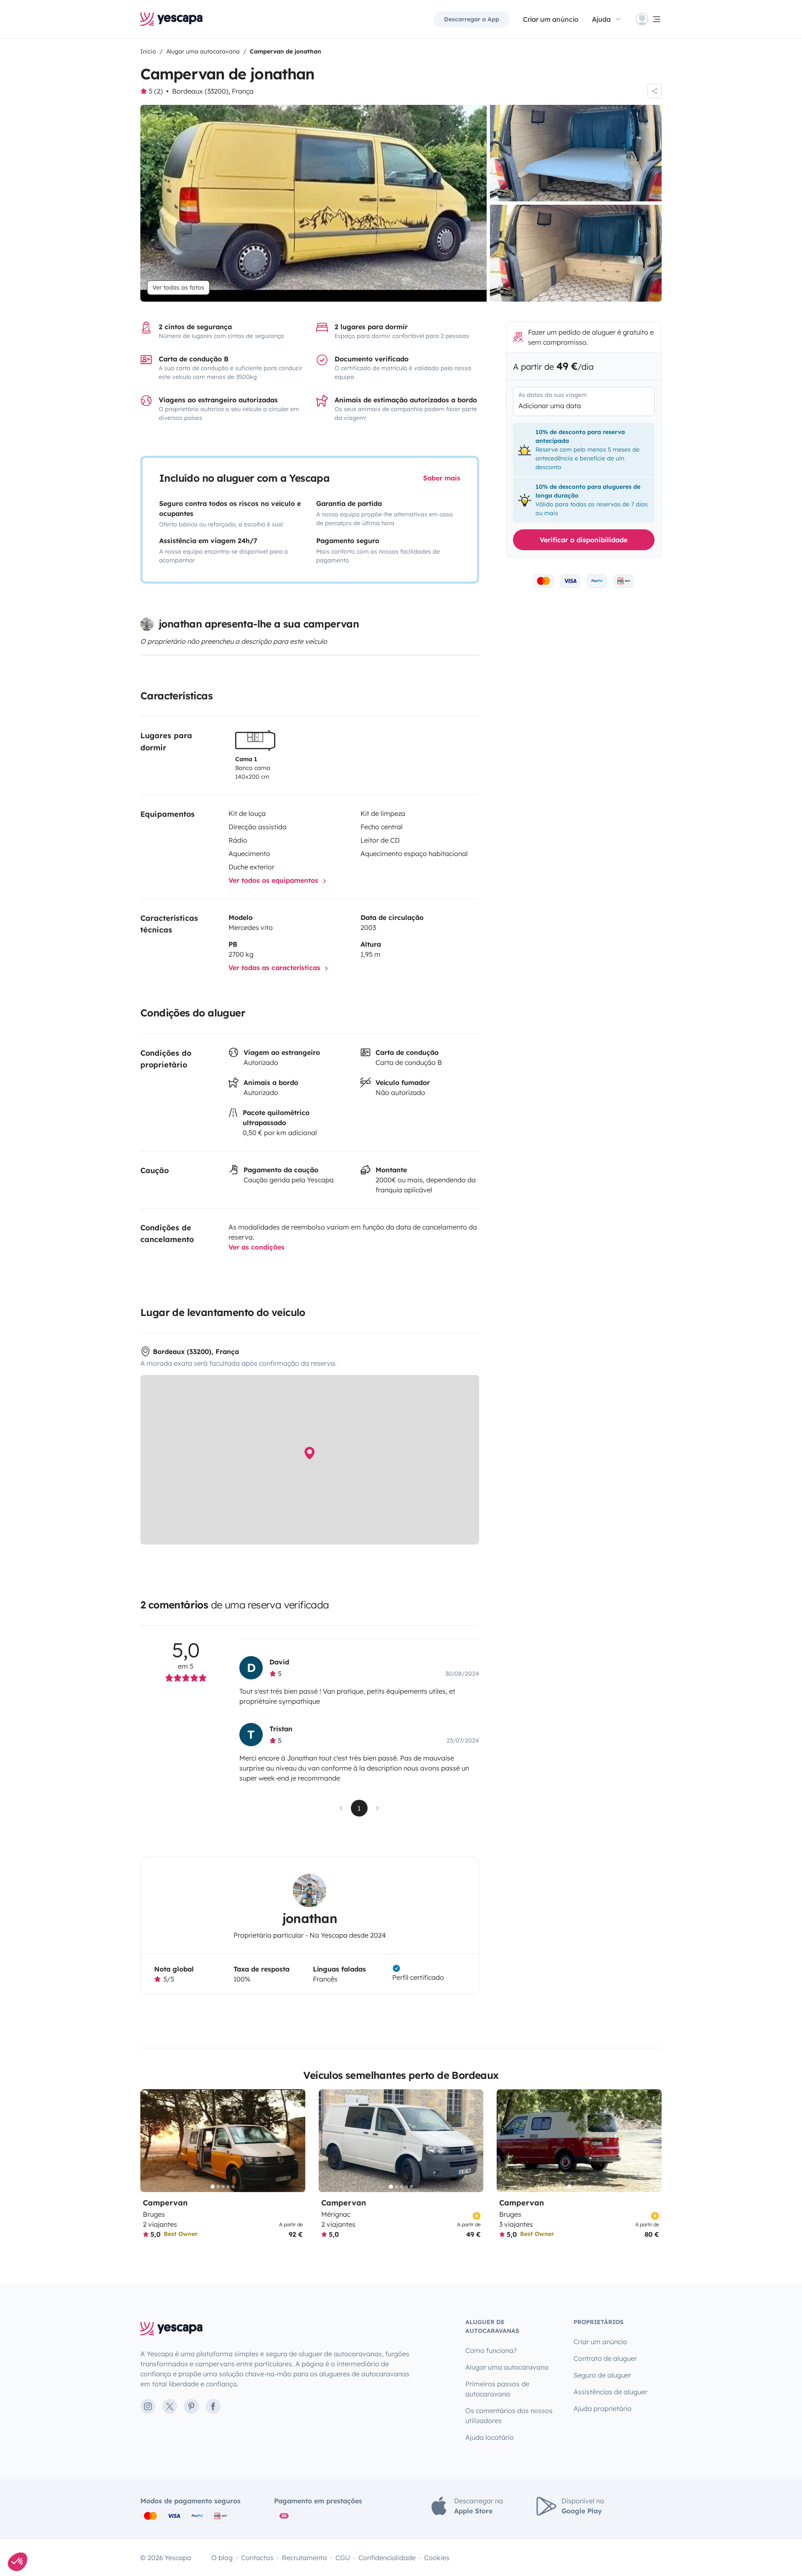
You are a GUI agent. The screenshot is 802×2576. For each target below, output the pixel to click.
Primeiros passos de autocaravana (497, 2389)
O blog (222, 2558)
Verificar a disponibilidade (584, 540)
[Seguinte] (295, 2141)
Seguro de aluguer (602, 2375)
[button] (18, 2562)
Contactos (257, 2558)
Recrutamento (305, 2558)
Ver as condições (256, 1247)
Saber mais (442, 478)
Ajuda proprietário (603, 2408)
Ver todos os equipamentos (274, 880)
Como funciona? (491, 2350)
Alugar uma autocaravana (507, 2367)
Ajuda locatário (490, 2437)
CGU (343, 2558)
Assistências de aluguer (610, 2392)
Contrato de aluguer (605, 2358)
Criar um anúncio (551, 19)
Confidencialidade (387, 2558)
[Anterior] (150, 2141)
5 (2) (156, 91)
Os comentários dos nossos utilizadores (509, 2416)
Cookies (437, 2558)
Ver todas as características (275, 968)
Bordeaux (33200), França (213, 91)
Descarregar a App (472, 19)
